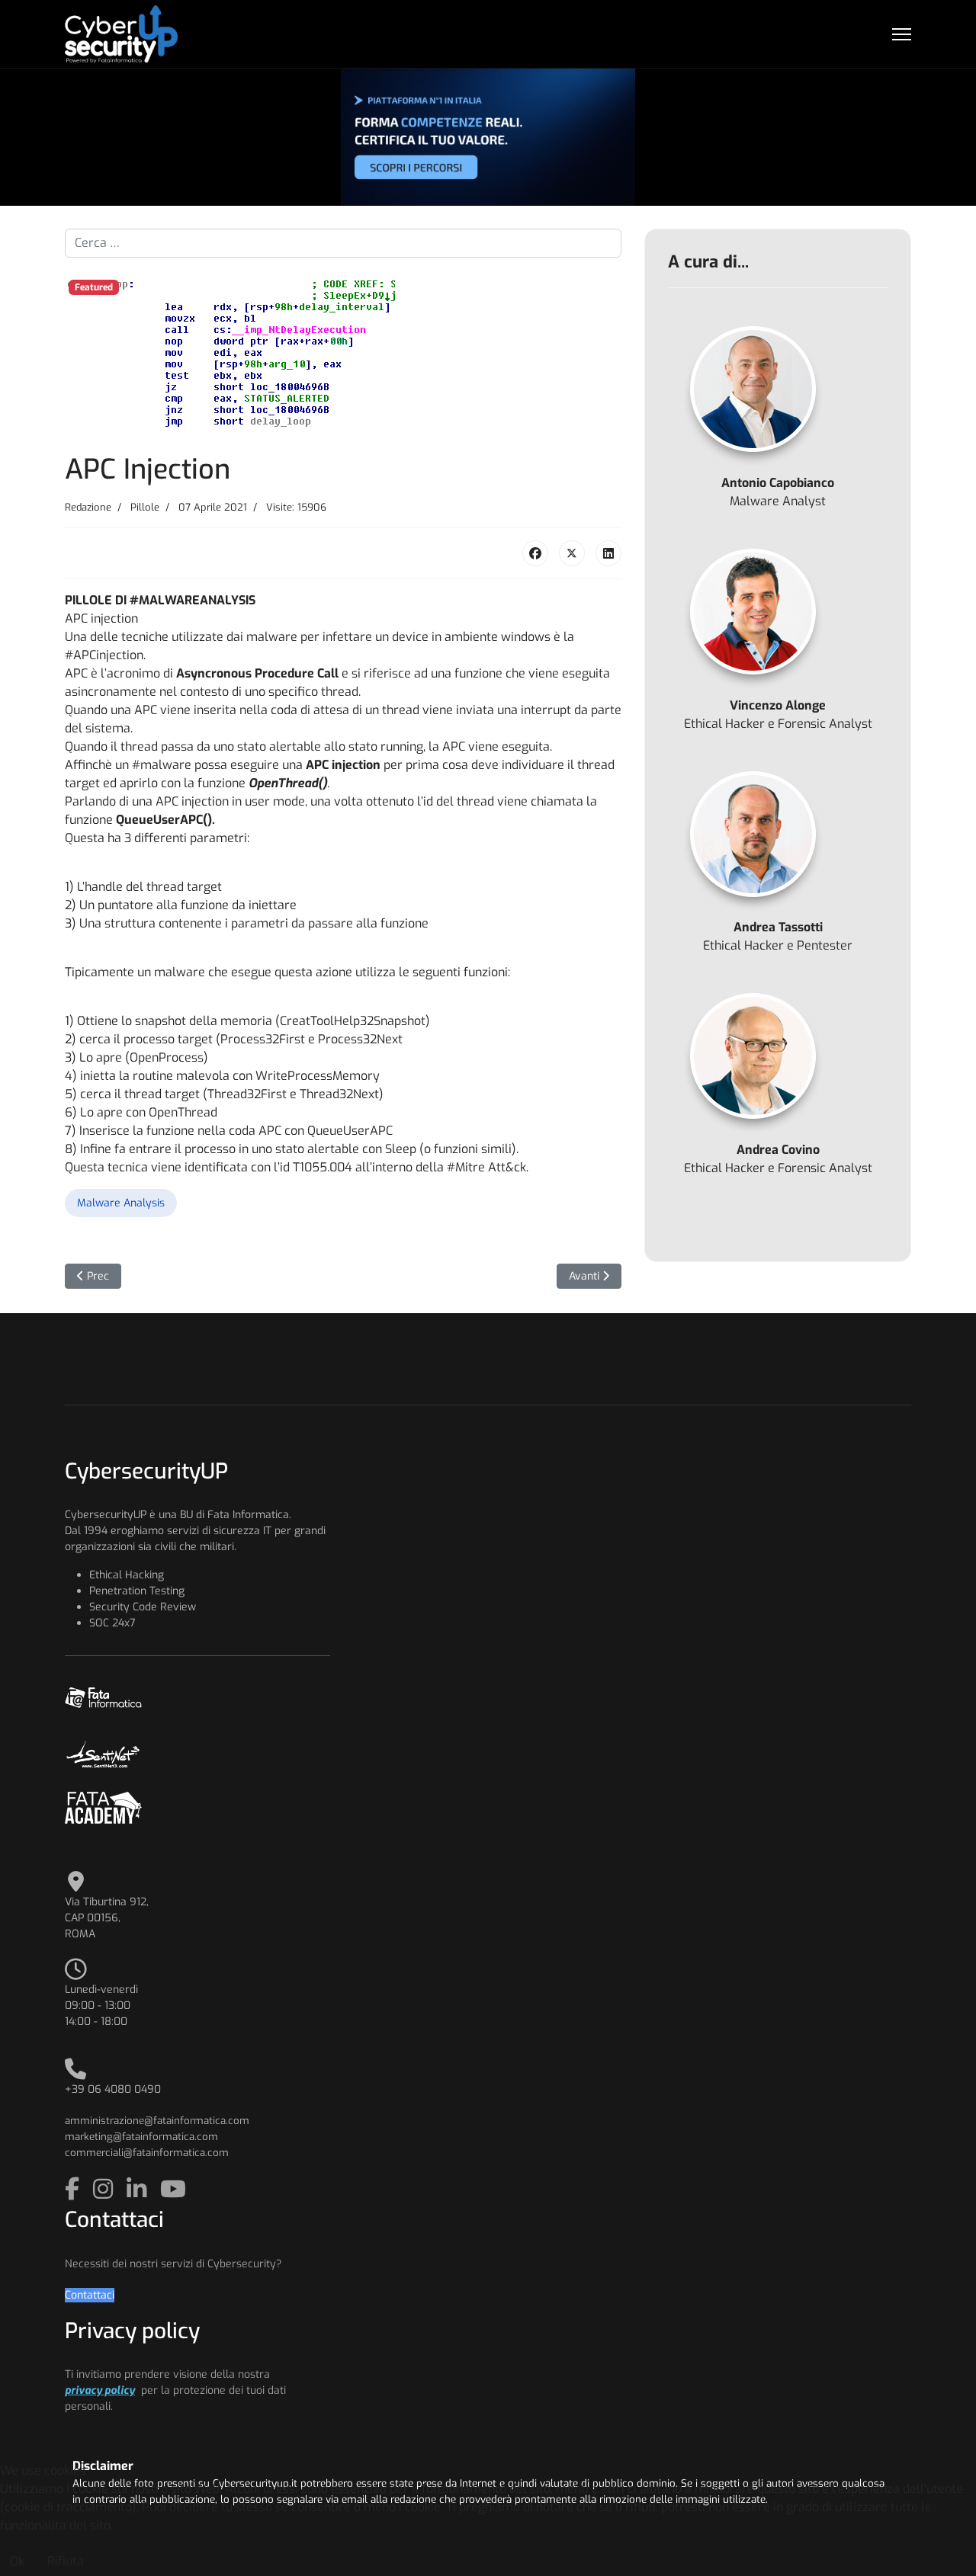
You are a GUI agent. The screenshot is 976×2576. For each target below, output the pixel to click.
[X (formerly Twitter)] (572, 553)
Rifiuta (66, 2561)
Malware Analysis (121, 1203)
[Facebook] (535, 553)
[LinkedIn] (608, 553)
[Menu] (902, 34)
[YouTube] (173, 2190)
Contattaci (90, 2295)
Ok (17, 2561)
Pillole (145, 507)
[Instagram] (106, 2190)
